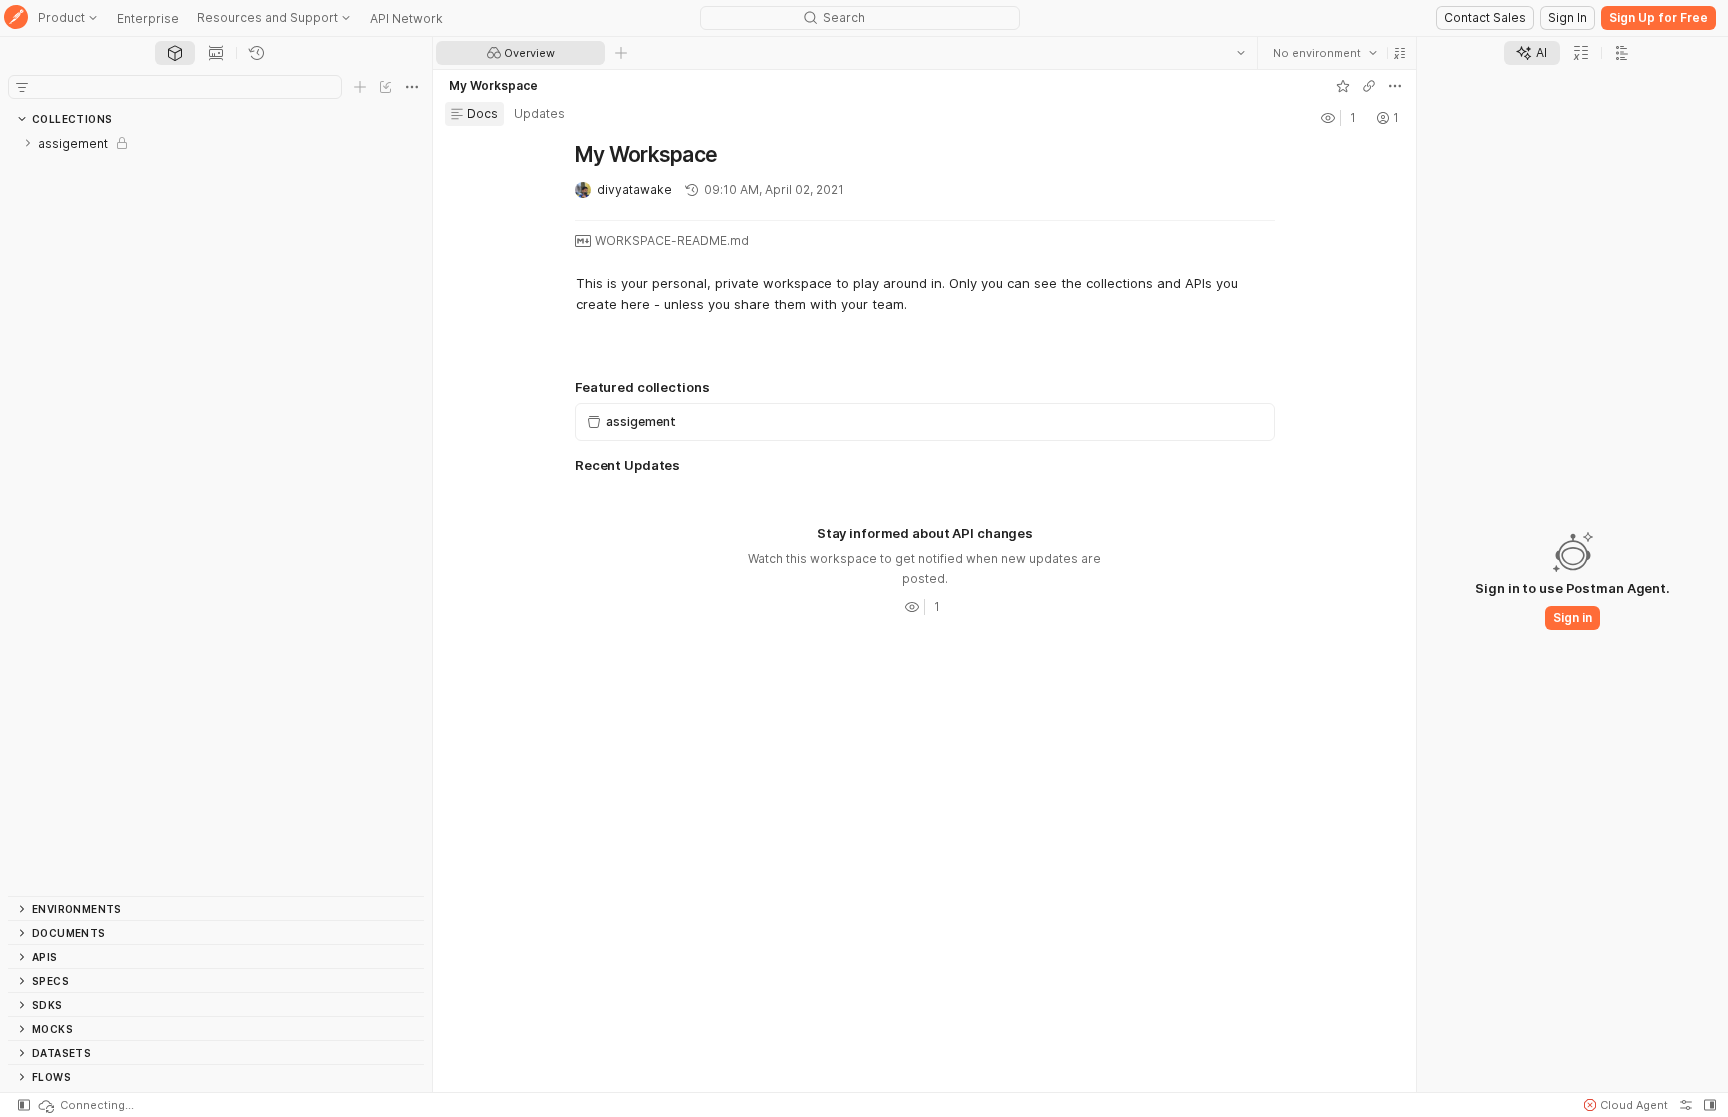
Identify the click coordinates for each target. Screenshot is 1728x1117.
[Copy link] (1368, 86)
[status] (85, 1105)
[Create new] (360, 87)
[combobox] (1324, 53)
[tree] (216, 513)
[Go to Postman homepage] (16, 18)
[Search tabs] (1240, 53)
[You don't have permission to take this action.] (621, 53)
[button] (1399, 53)
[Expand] (28, 143)
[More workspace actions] (1394, 86)
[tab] (175, 53)
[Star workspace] (1342, 86)
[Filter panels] (22, 87)
